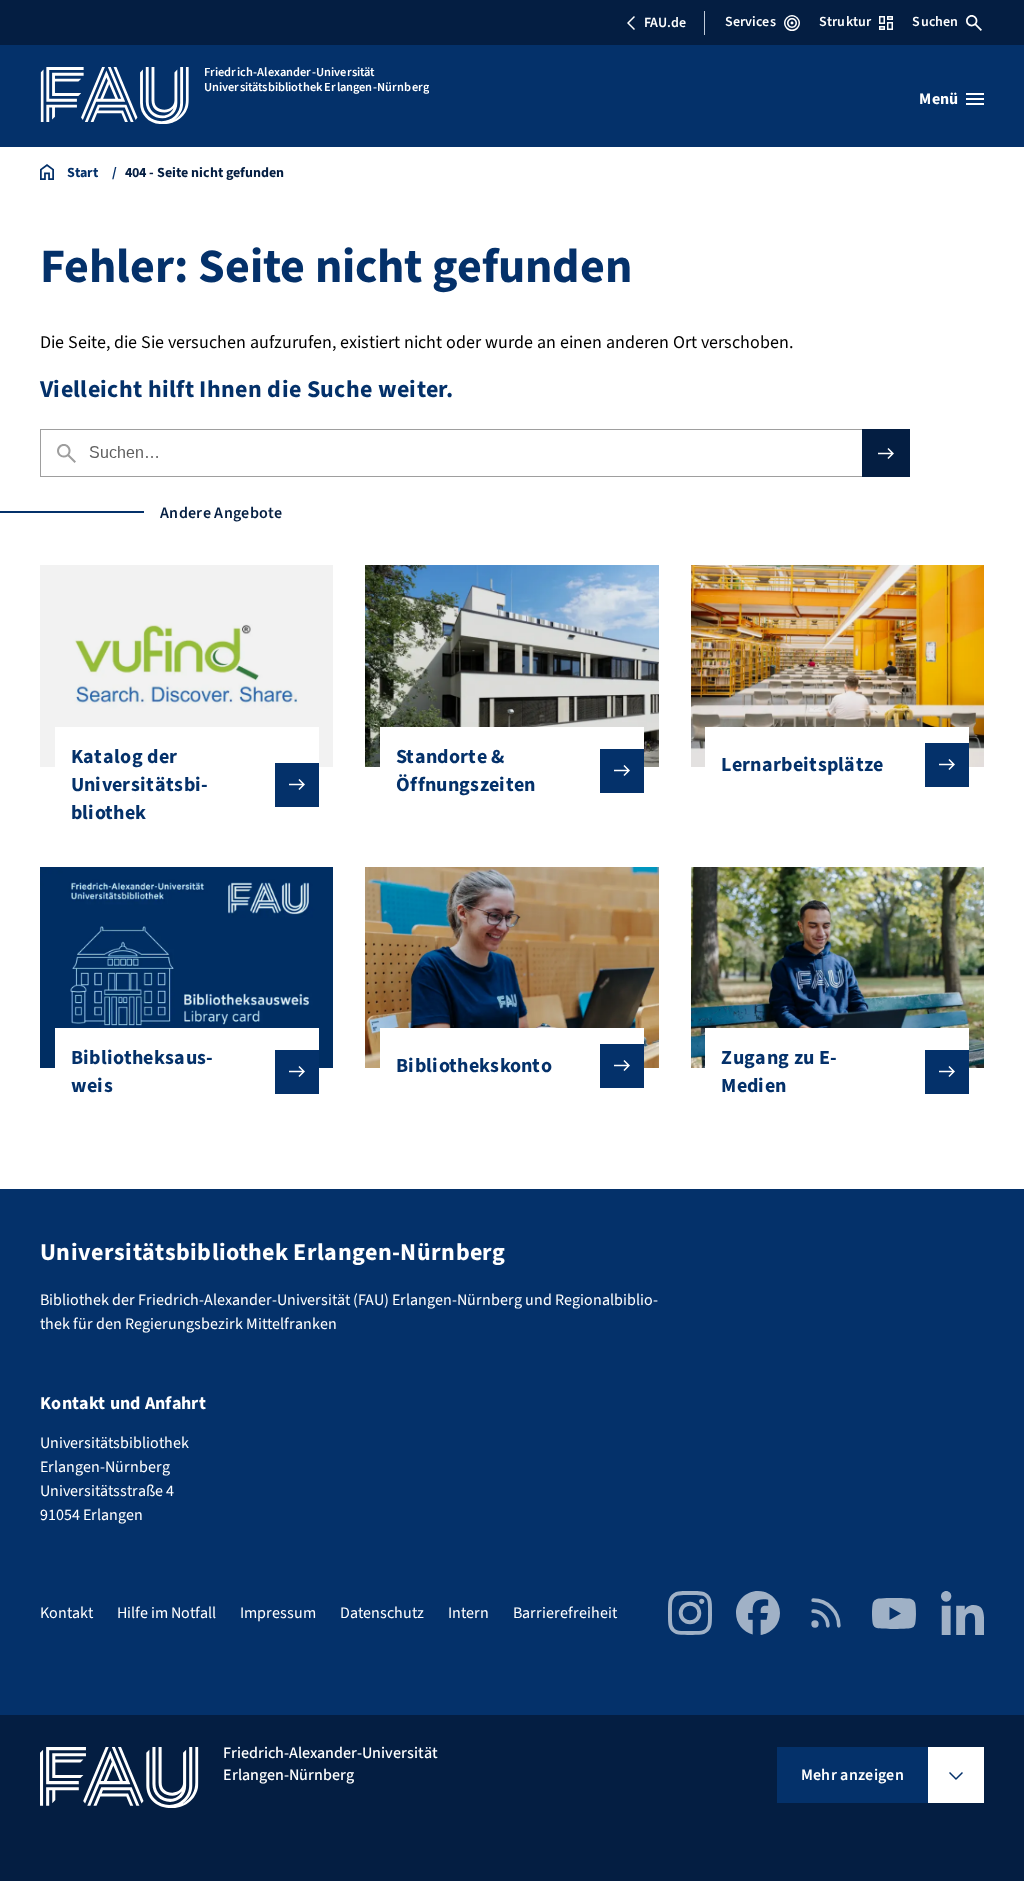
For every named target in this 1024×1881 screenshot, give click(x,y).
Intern (468, 1613)
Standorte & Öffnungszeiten (465, 771)
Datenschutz (382, 1613)
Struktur (845, 22)
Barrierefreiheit (565, 1613)
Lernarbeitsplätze (802, 765)
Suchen (935, 22)
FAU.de (665, 23)
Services (750, 22)
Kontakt (66, 1613)
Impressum (278, 1613)
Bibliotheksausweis (142, 1072)
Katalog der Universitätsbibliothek (139, 785)
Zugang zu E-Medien (779, 1072)
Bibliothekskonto (474, 1066)
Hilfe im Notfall (166, 1613)
